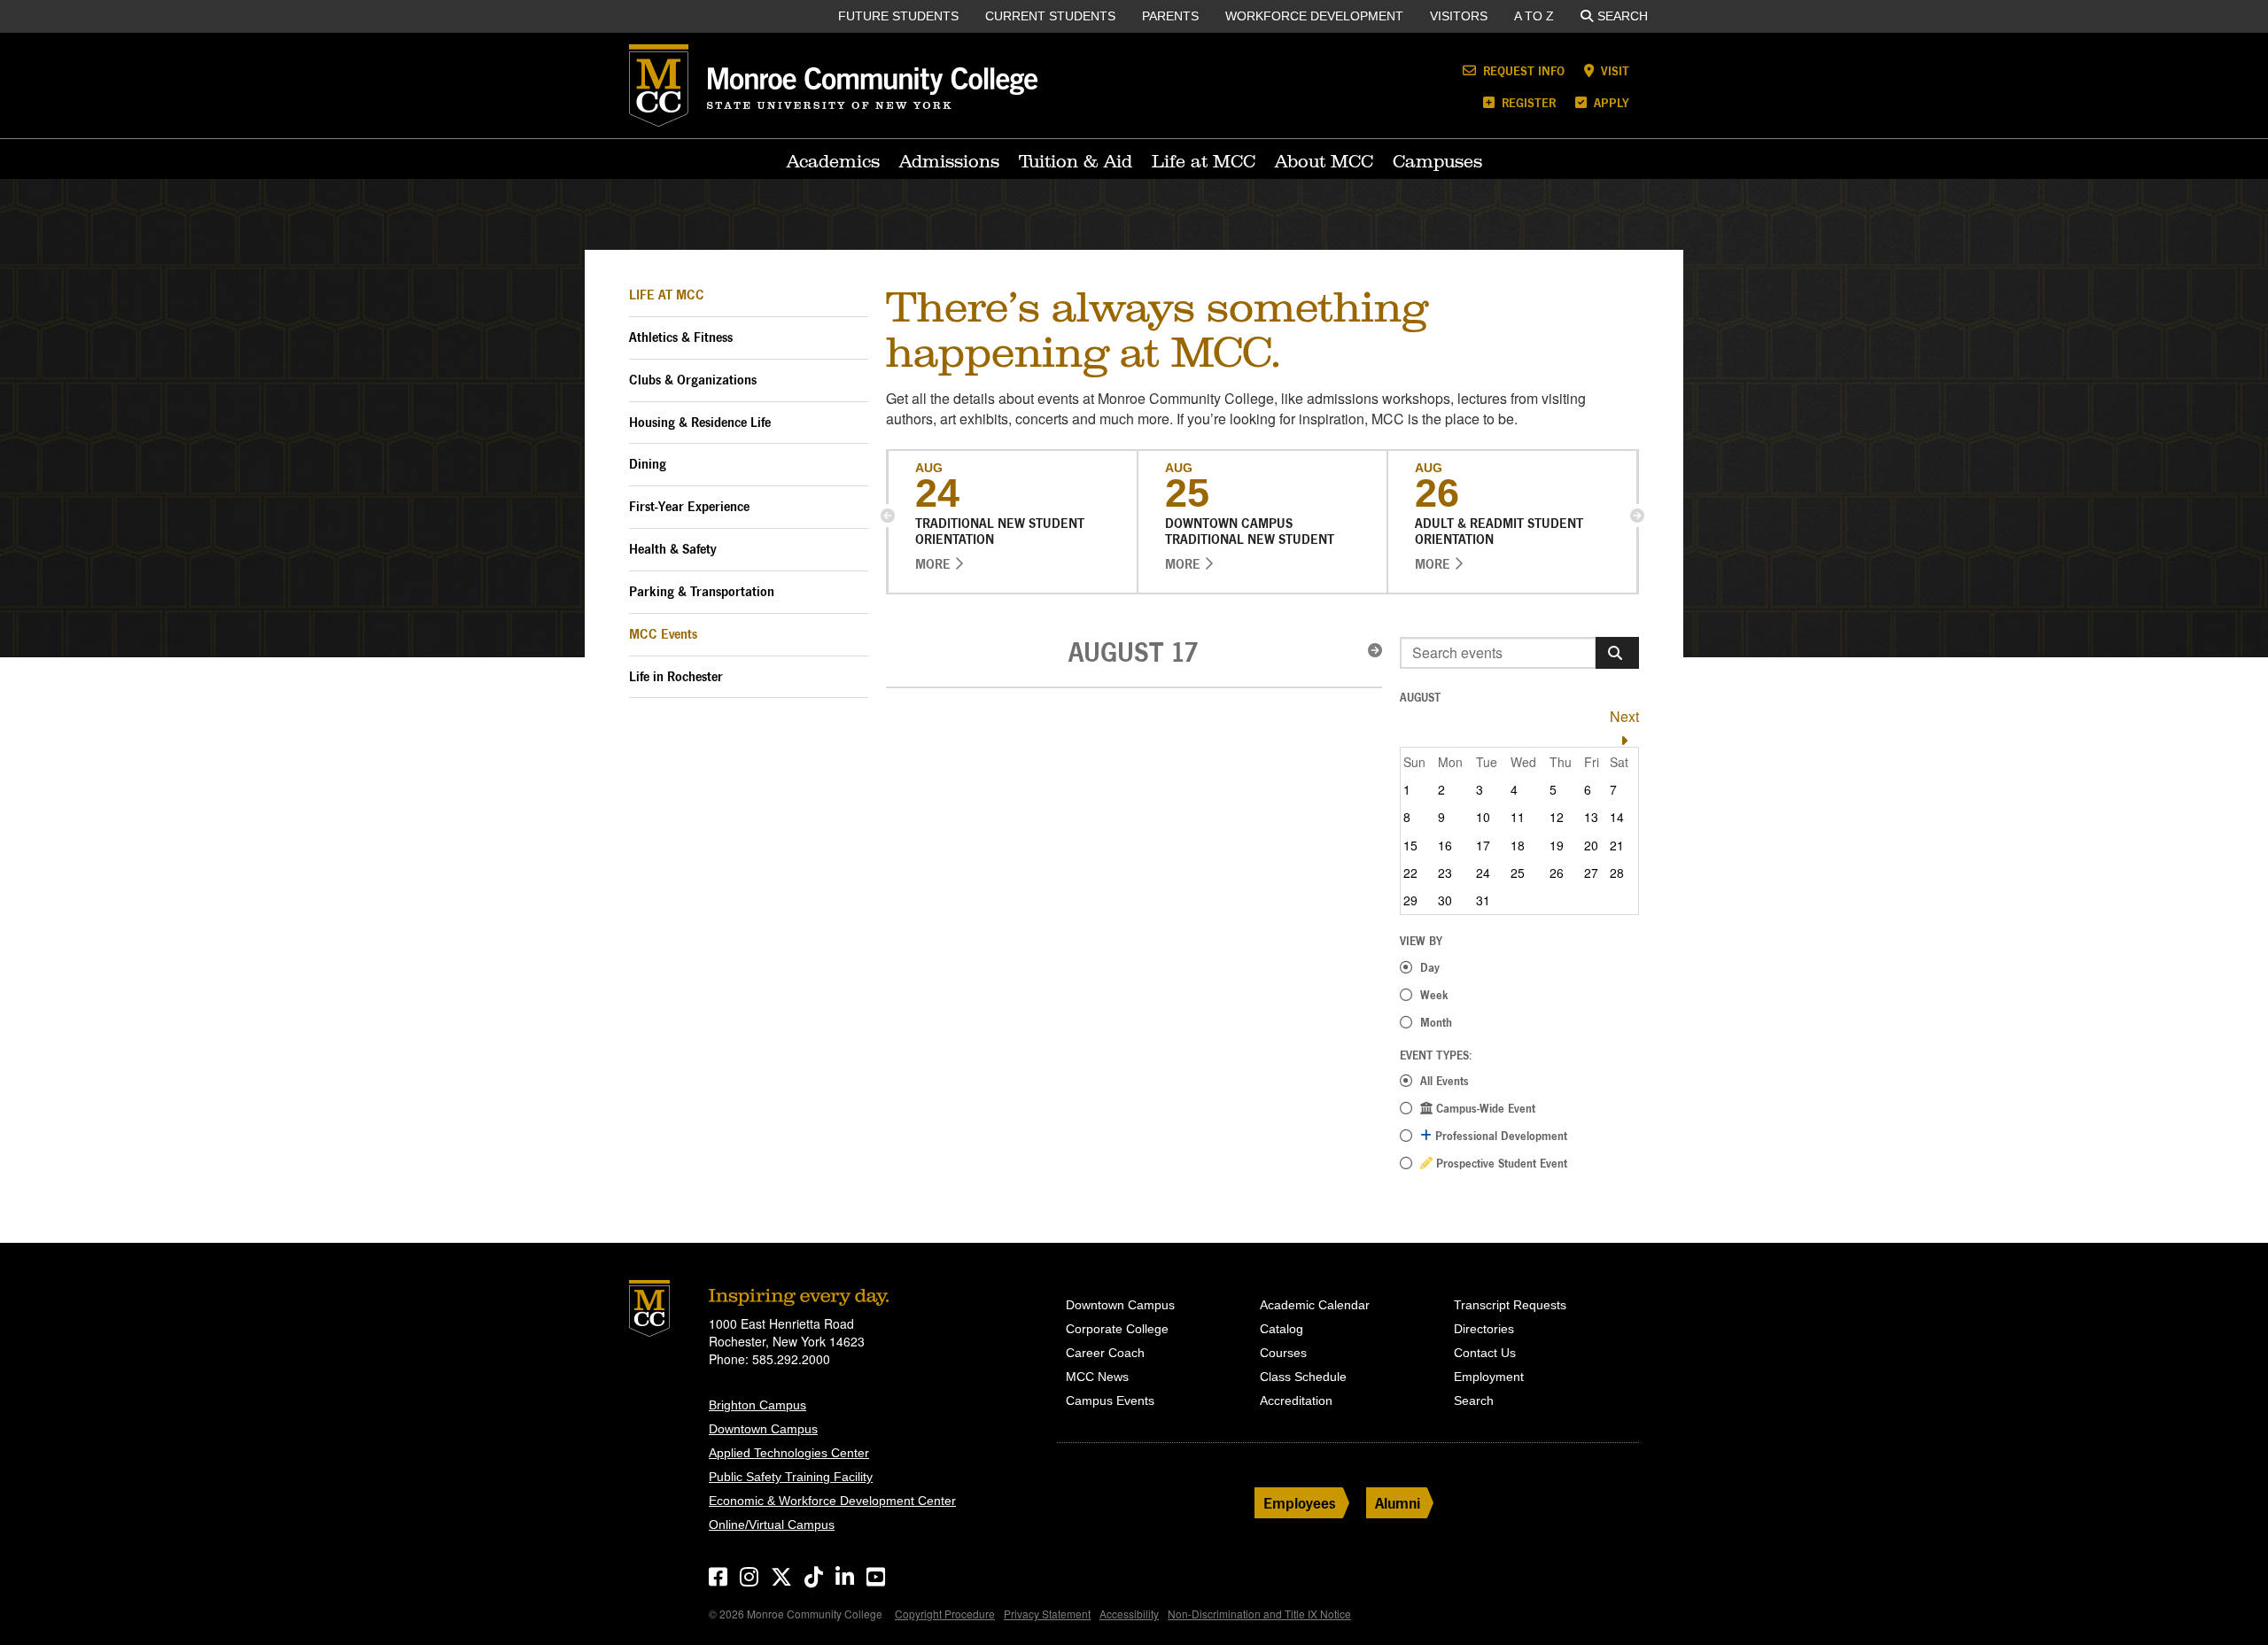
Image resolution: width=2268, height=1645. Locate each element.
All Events (1445, 1081)
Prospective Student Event (1500, 1163)
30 (1445, 900)
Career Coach (1105, 1353)
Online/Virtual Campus (772, 1525)
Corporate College (1117, 1329)
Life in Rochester (676, 676)
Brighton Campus (757, 1405)
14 (1617, 817)
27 (1591, 873)
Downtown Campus (763, 1429)
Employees (1300, 1503)
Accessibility (1129, 1614)
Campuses (1437, 161)
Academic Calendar (1315, 1305)
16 (1445, 845)
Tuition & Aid (1076, 161)
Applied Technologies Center (789, 1453)
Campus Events (1110, 1401)
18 (1518, 845)
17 (1483, 845)
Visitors (1459, 16)
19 (1557, 845)
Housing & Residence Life (700, 422)
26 (1557, 873)
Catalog (1282, 1329)
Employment (1489, 1377)
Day (1430, 967)
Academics (833, 161)
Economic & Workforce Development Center (832, 1501)
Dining (648, 464)
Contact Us (1485, 1353)
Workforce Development (1314, 16)
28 (1617, 873)
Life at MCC (1204, 161)
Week (1434, 995)
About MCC (1324, 161)
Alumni (1398, 1503)
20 (1591, 845)
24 (1483, 873)
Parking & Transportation (702, 591)
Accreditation (1296, 1401)
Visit (1613, 70)
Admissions (949, 161)
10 (1483, 817)
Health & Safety (673, 549)
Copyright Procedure (945, 1614)
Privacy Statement (1047, 1614)
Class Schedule (1303, 1377)
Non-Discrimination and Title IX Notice (1259, 1614)
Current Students (1050, 16)
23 (1445, 873)
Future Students (898, 16)
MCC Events (663, 634)
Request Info (1522, 70)
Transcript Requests (1510, 1305)
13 (1591, 817)
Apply (1610, 102)
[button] (888, 516)
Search (1623, 16)
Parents (1170, 16)
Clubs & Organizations (693, 380)
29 (1410, 900)
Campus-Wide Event (1484, 1108)
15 (1410, 845)
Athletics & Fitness (681, 337)
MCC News (1097, 1377)
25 (1518, 873)
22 (1410, 873)
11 (1518, 817)
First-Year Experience (689, 506)
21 (1617, 845)
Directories (1484, 1329)
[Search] (1617, 653)
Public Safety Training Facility (791, 1477)
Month (1436, 1022)
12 (1557, 817)
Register (1527, 102)
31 (1483, 900)
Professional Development (1499, 1136)
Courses (1283, 1353)
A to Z (1534, 16)
